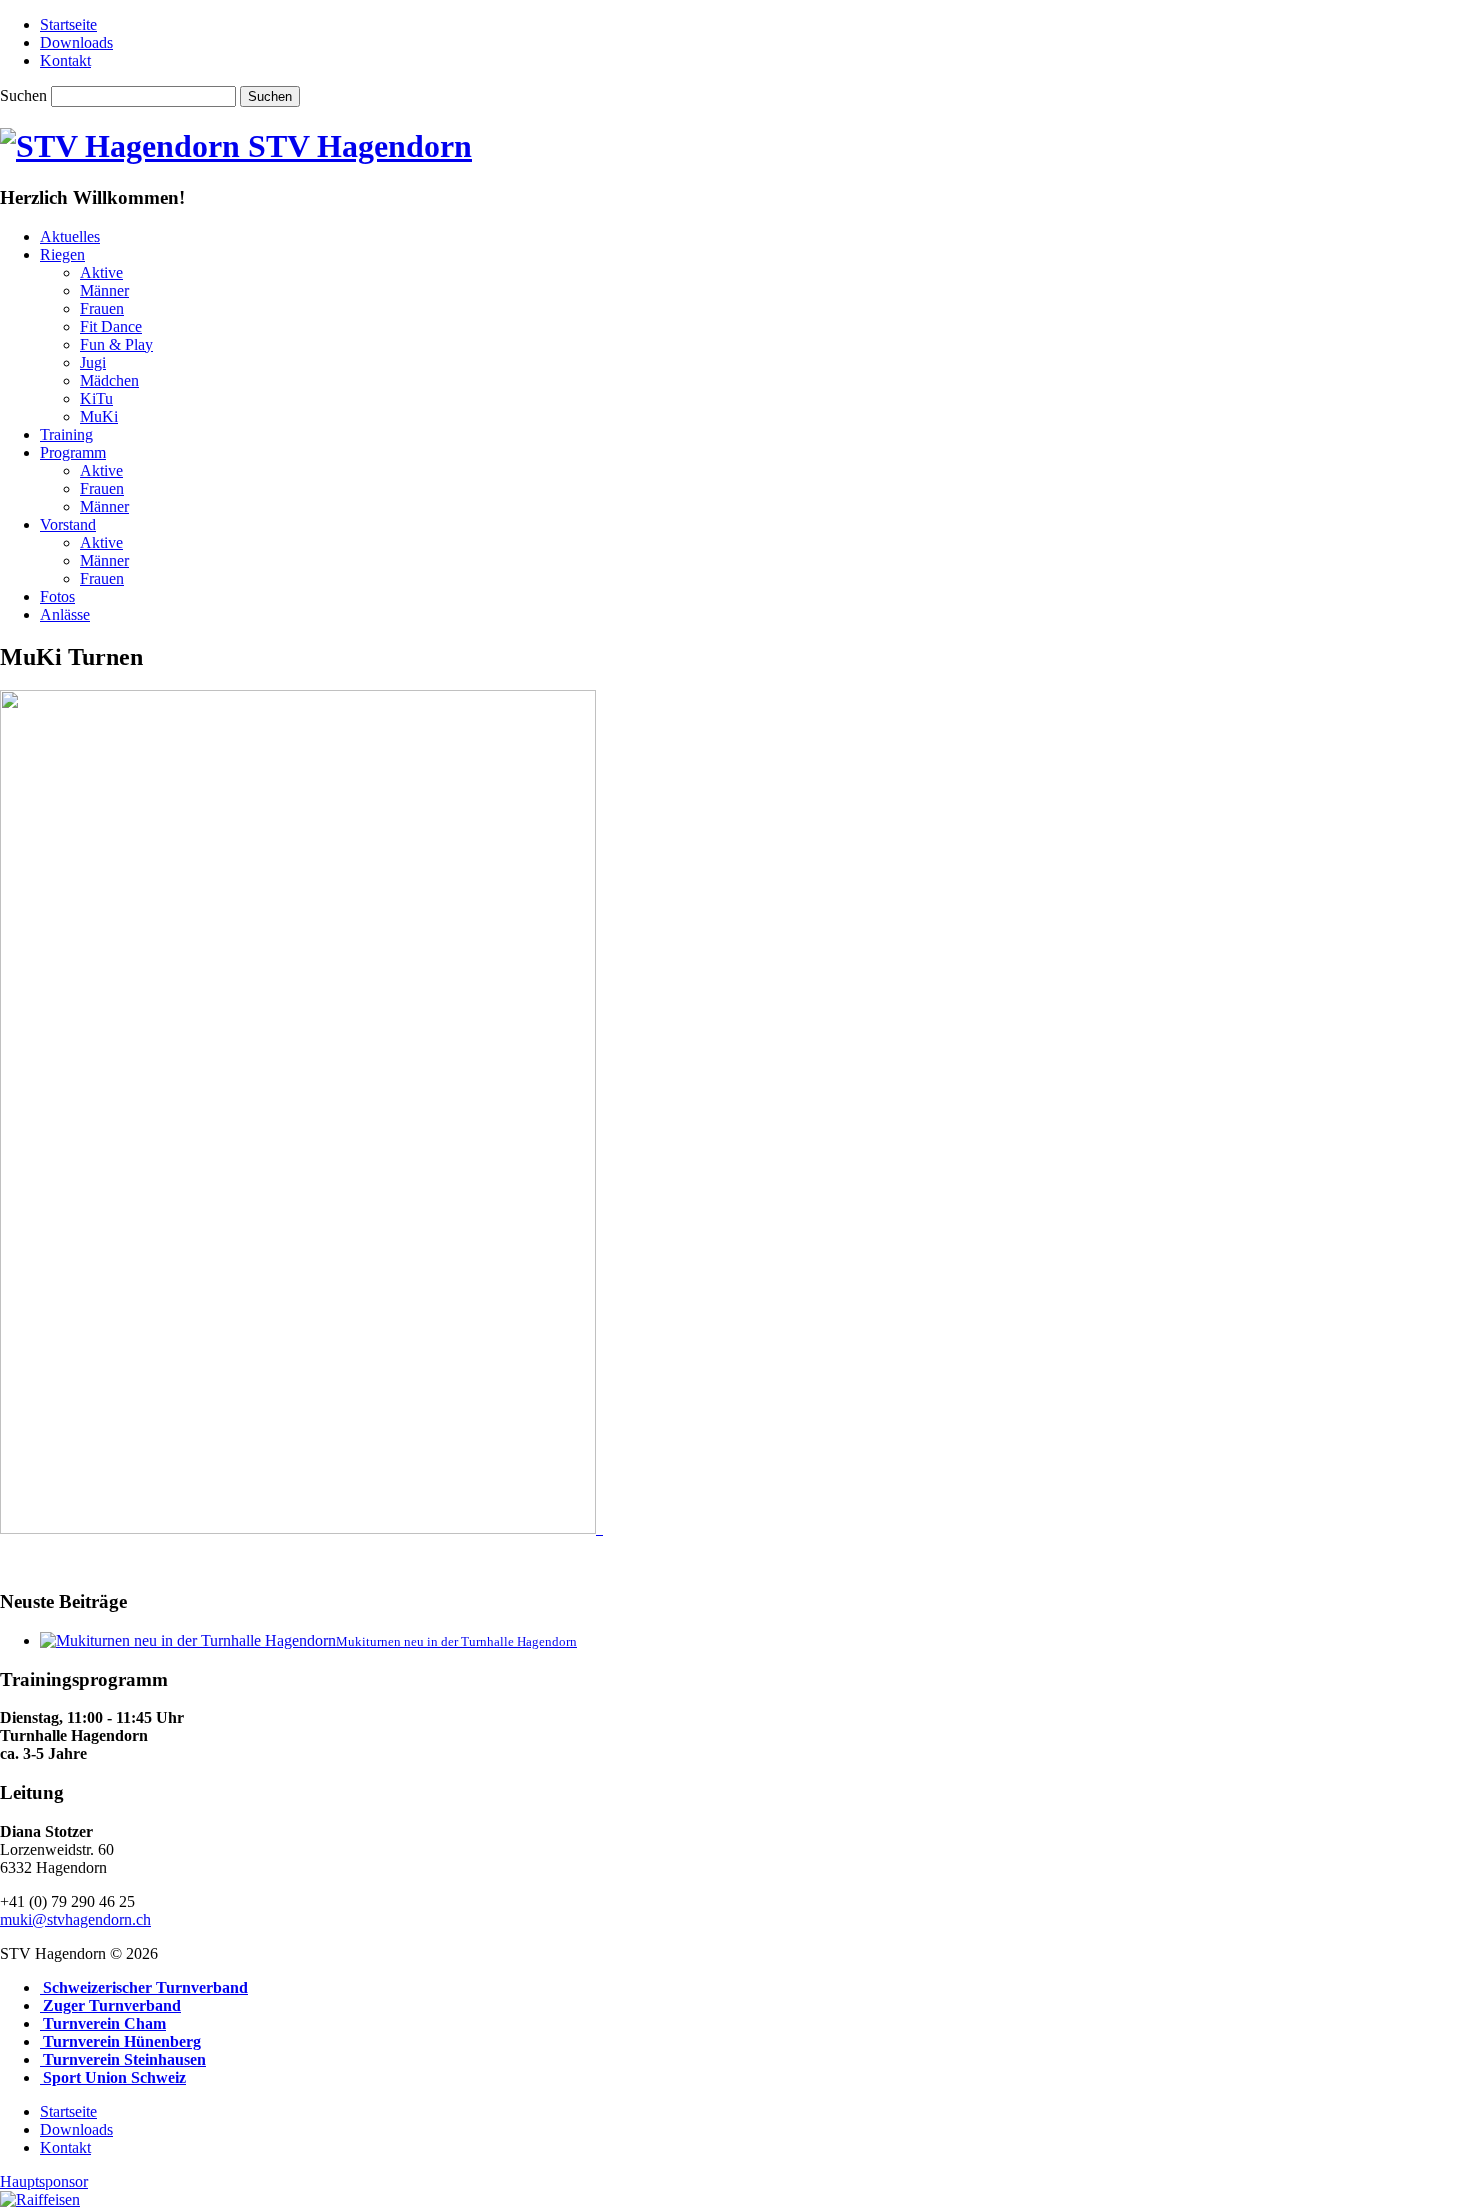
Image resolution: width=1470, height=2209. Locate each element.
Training (66, 434)
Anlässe (65, 614)
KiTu (96, 398)
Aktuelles (70, 236)
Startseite (68, 24)
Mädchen (109, 380)
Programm (73, 452)
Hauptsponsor (44, 2181)
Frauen (102, 308)
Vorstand (68, 524)
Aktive (101, 272)
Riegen (62, 254)
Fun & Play (116, 344)
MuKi (99, 416)
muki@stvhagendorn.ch (75, 1919)
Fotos (57, 596)
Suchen (23, 95)
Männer (104, 290)
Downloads (76, 42)
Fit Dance (111, 326)
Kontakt (65, 60)
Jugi (93, 362)
